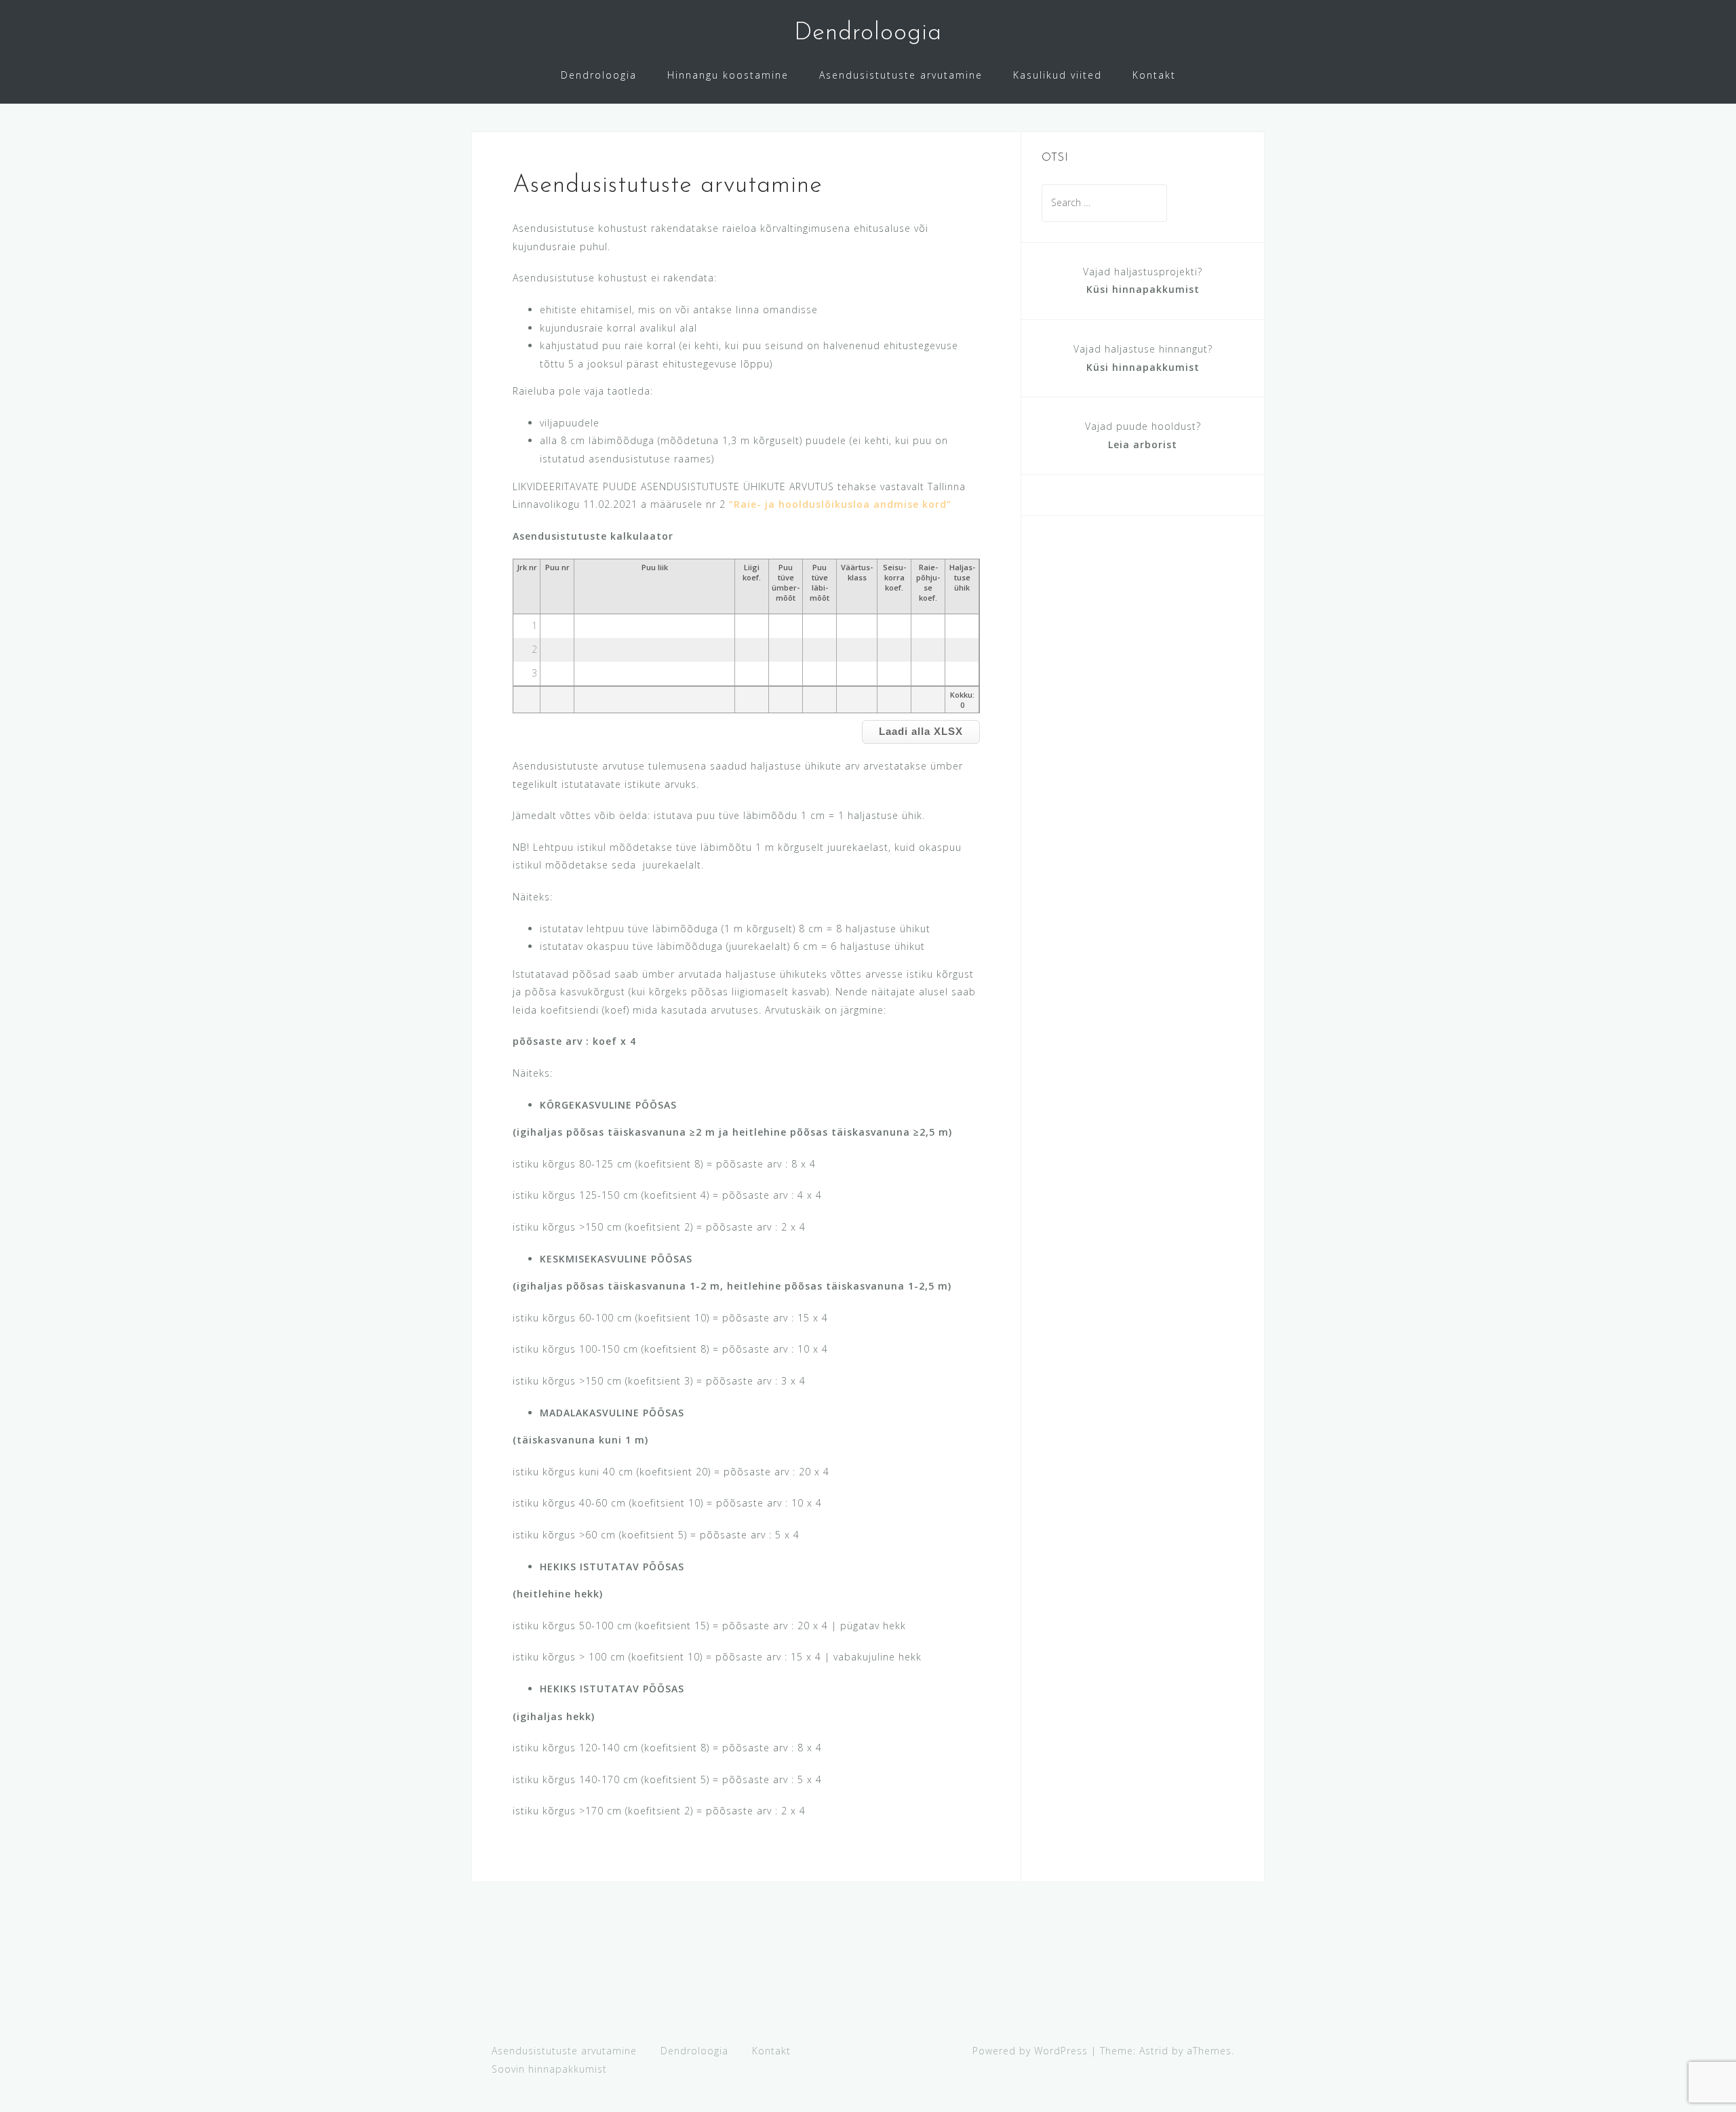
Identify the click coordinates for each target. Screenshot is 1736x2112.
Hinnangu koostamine (728, 75)
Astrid (1154, 2051)
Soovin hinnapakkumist (549, 2069)
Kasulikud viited (1058, 75)
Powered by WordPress (1030, 2051)
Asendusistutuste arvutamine (901, 75)
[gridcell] (557, 626)
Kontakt (1154, 75)
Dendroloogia (868, 33)
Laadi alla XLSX (921, 731)
